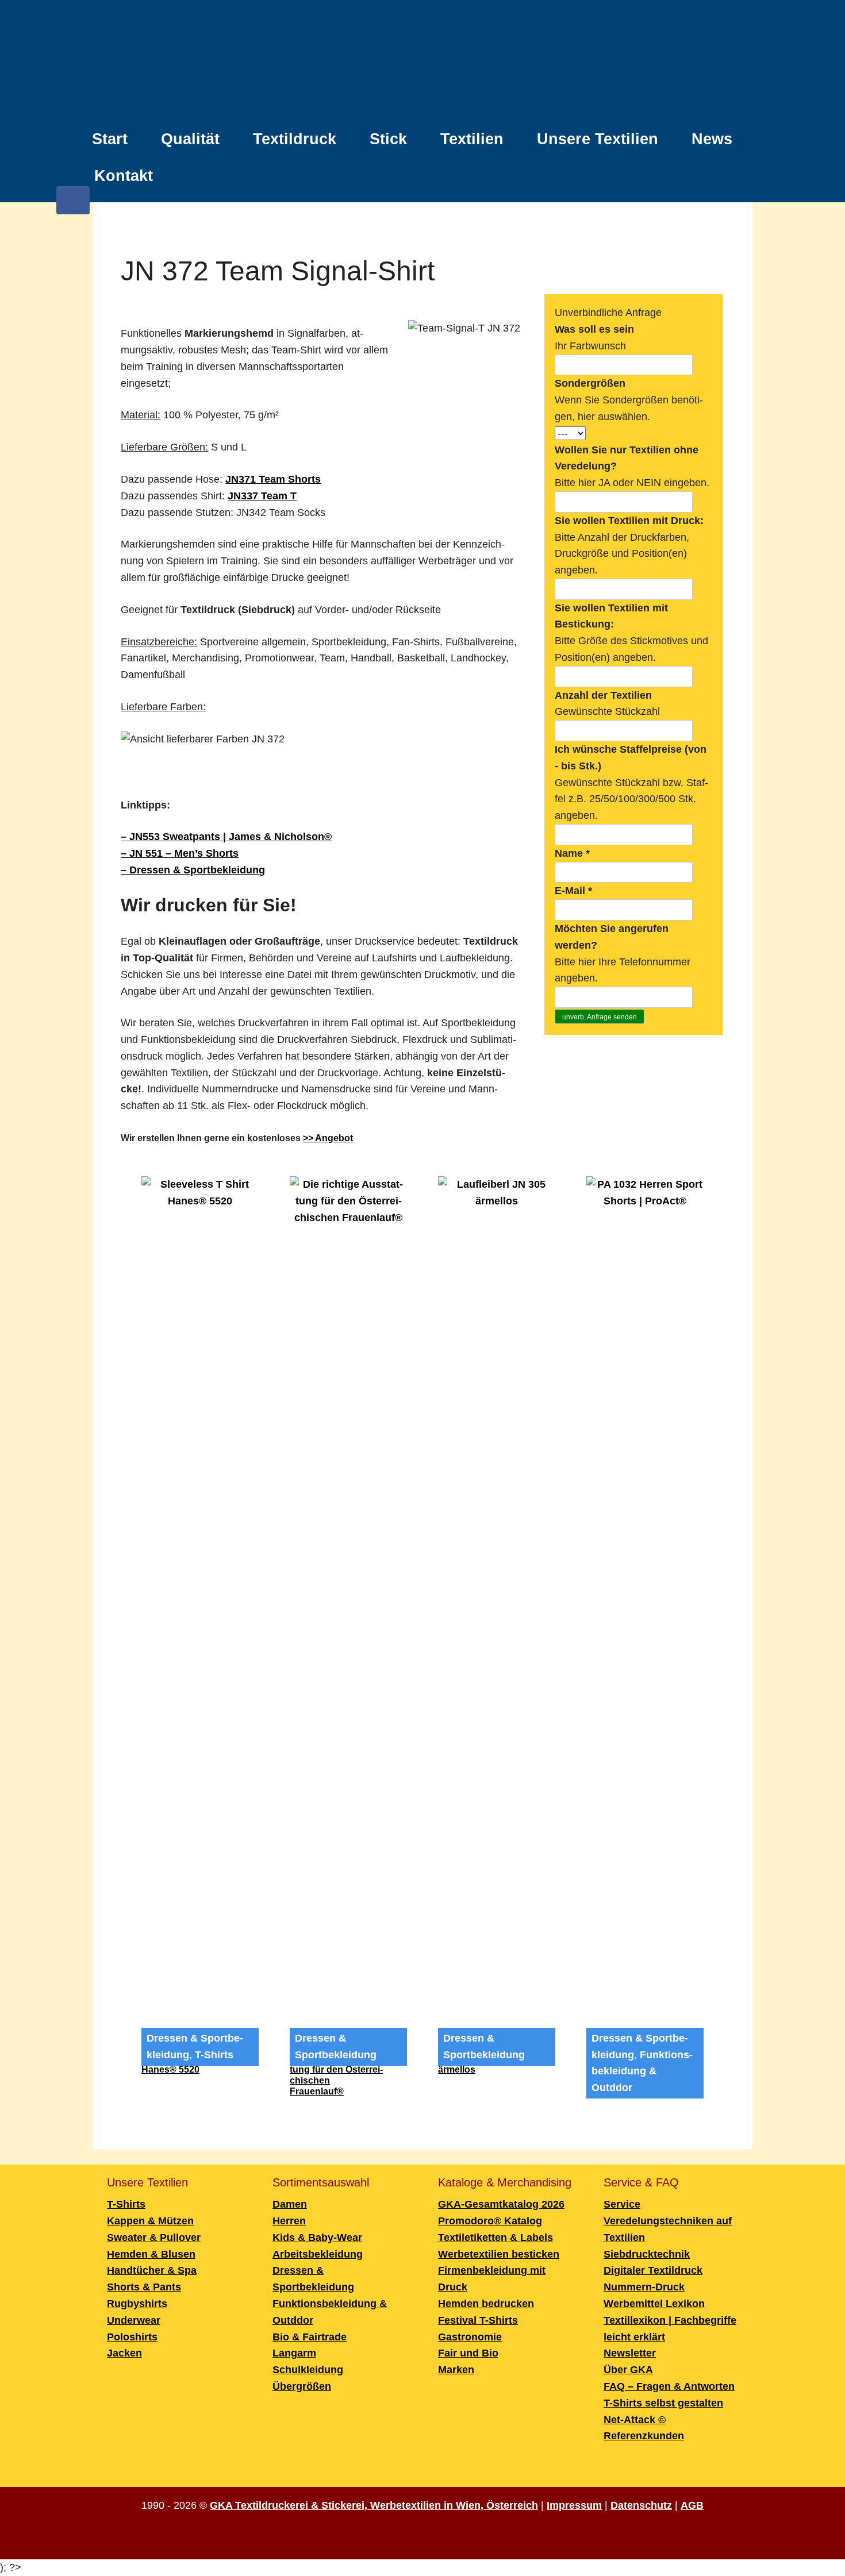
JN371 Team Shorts (273, 479)
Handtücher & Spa (152, 2270)
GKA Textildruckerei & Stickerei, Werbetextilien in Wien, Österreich (374, 2505)
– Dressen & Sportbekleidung (193, 870)
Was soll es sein (594, 329)
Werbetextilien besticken (499, 2254)
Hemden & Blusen (151, 2254)
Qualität (190, 139)
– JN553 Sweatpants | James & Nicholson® (226, 837)
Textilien (472, 139)
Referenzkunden (644, 2436)
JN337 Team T (262, 496)
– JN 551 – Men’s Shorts (180, 853)
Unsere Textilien (598, 139)
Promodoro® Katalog (490, 2221)
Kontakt (124, 176)
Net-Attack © (635, 2420)
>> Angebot (328, 1138)
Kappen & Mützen (150, 2221)
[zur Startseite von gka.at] (422, 63)
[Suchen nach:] (741, 170)
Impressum (574, 2505)
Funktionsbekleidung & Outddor (642, 2071)
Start (110, 139)
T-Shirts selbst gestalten (663, 2403)
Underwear (134, 2320)
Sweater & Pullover (154, 2238)
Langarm (294, 2353)
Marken (456, 2370)
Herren (289, 2221)
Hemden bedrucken (486, 2304)
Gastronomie (470, 2337)
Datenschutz (641, 2505)
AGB (692, 2505)
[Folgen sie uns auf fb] (73, 206)
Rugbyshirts (137, 2304)
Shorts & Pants (144, 2287)
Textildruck (295, 139)
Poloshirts (132, 2337)
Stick (388, 139)
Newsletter (630, 2353)
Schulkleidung (308, 2370)
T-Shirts (214, 2055)
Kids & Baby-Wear (317, 2238)
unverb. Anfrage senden (600, 1017)
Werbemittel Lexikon (654, 2304)
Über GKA (628, 2370)
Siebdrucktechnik (647, 2254)
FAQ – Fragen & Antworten (669, 2386)
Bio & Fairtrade (310, 2337)
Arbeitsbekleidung (318, 2254)
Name (572, 853)
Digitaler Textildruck (653, 2270)
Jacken (124, 2353)
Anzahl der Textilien (603, 695)
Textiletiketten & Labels (496, 2238)
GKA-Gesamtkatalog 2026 (501, 2204)
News (712, 139)
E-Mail (573, 891)
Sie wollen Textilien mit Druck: (629, 521)
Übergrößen (302, 2386)
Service (622, 2204)
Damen (290, 2204)
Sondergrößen (590, 383)
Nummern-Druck (644, 2287)
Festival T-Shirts (478, 2320)
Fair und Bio (468, 2353)
